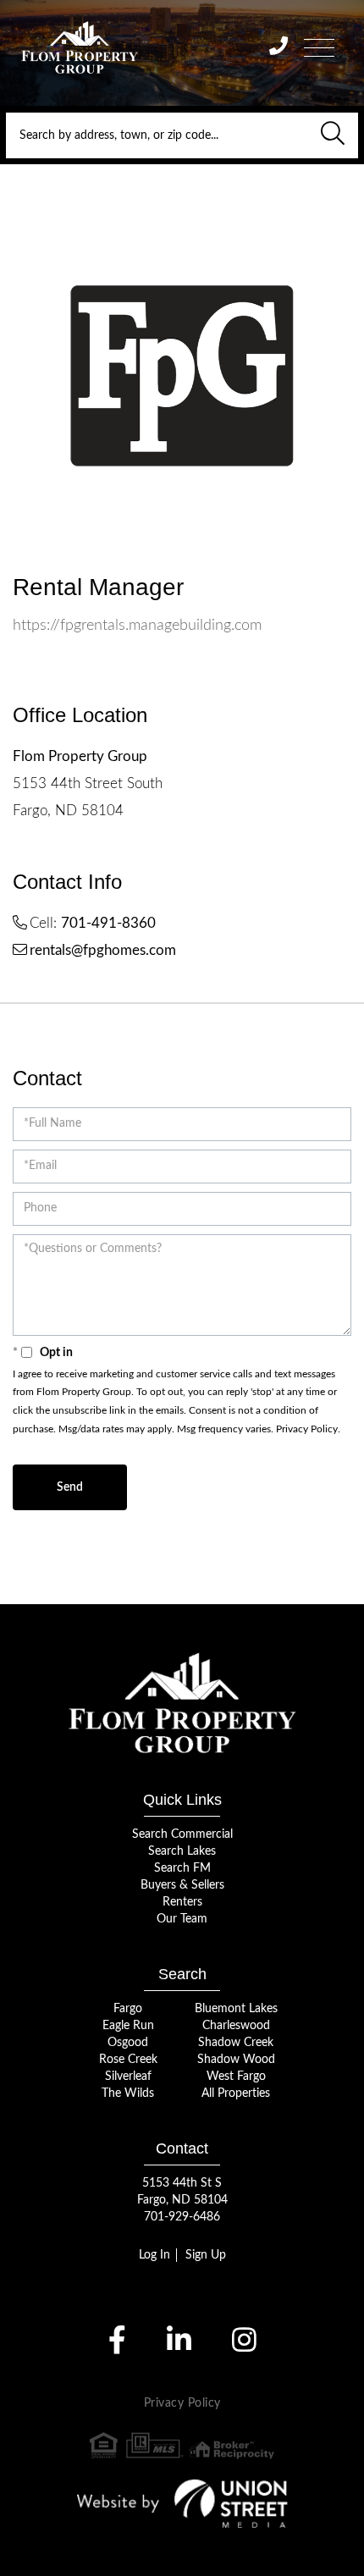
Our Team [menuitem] (182, 1919)
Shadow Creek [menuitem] (236, 2043)
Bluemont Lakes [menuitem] (236, 2009)
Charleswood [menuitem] (236, 2026)
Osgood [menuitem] (128, 2043)
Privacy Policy (307, 1429)
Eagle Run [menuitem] (128, 2026)
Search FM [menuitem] (182, 1868)
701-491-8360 (108, 923)
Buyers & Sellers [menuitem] (182, 1885)
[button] (333, 135)
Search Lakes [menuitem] (182, 1851)
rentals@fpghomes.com (103, 950)
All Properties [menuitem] (236, 2093)
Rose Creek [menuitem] (128, 2060)
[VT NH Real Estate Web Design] (182, 2503)
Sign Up (206, 2255)
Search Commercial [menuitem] (182, 1834)
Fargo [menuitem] (128, 2009)
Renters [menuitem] (182, 1902)
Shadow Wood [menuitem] (236, 2060)
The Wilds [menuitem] (128, 2093)
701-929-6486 (182, 2217)
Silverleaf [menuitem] (128, 2077)
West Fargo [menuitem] (236, 2077)
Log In (154, 2255)
